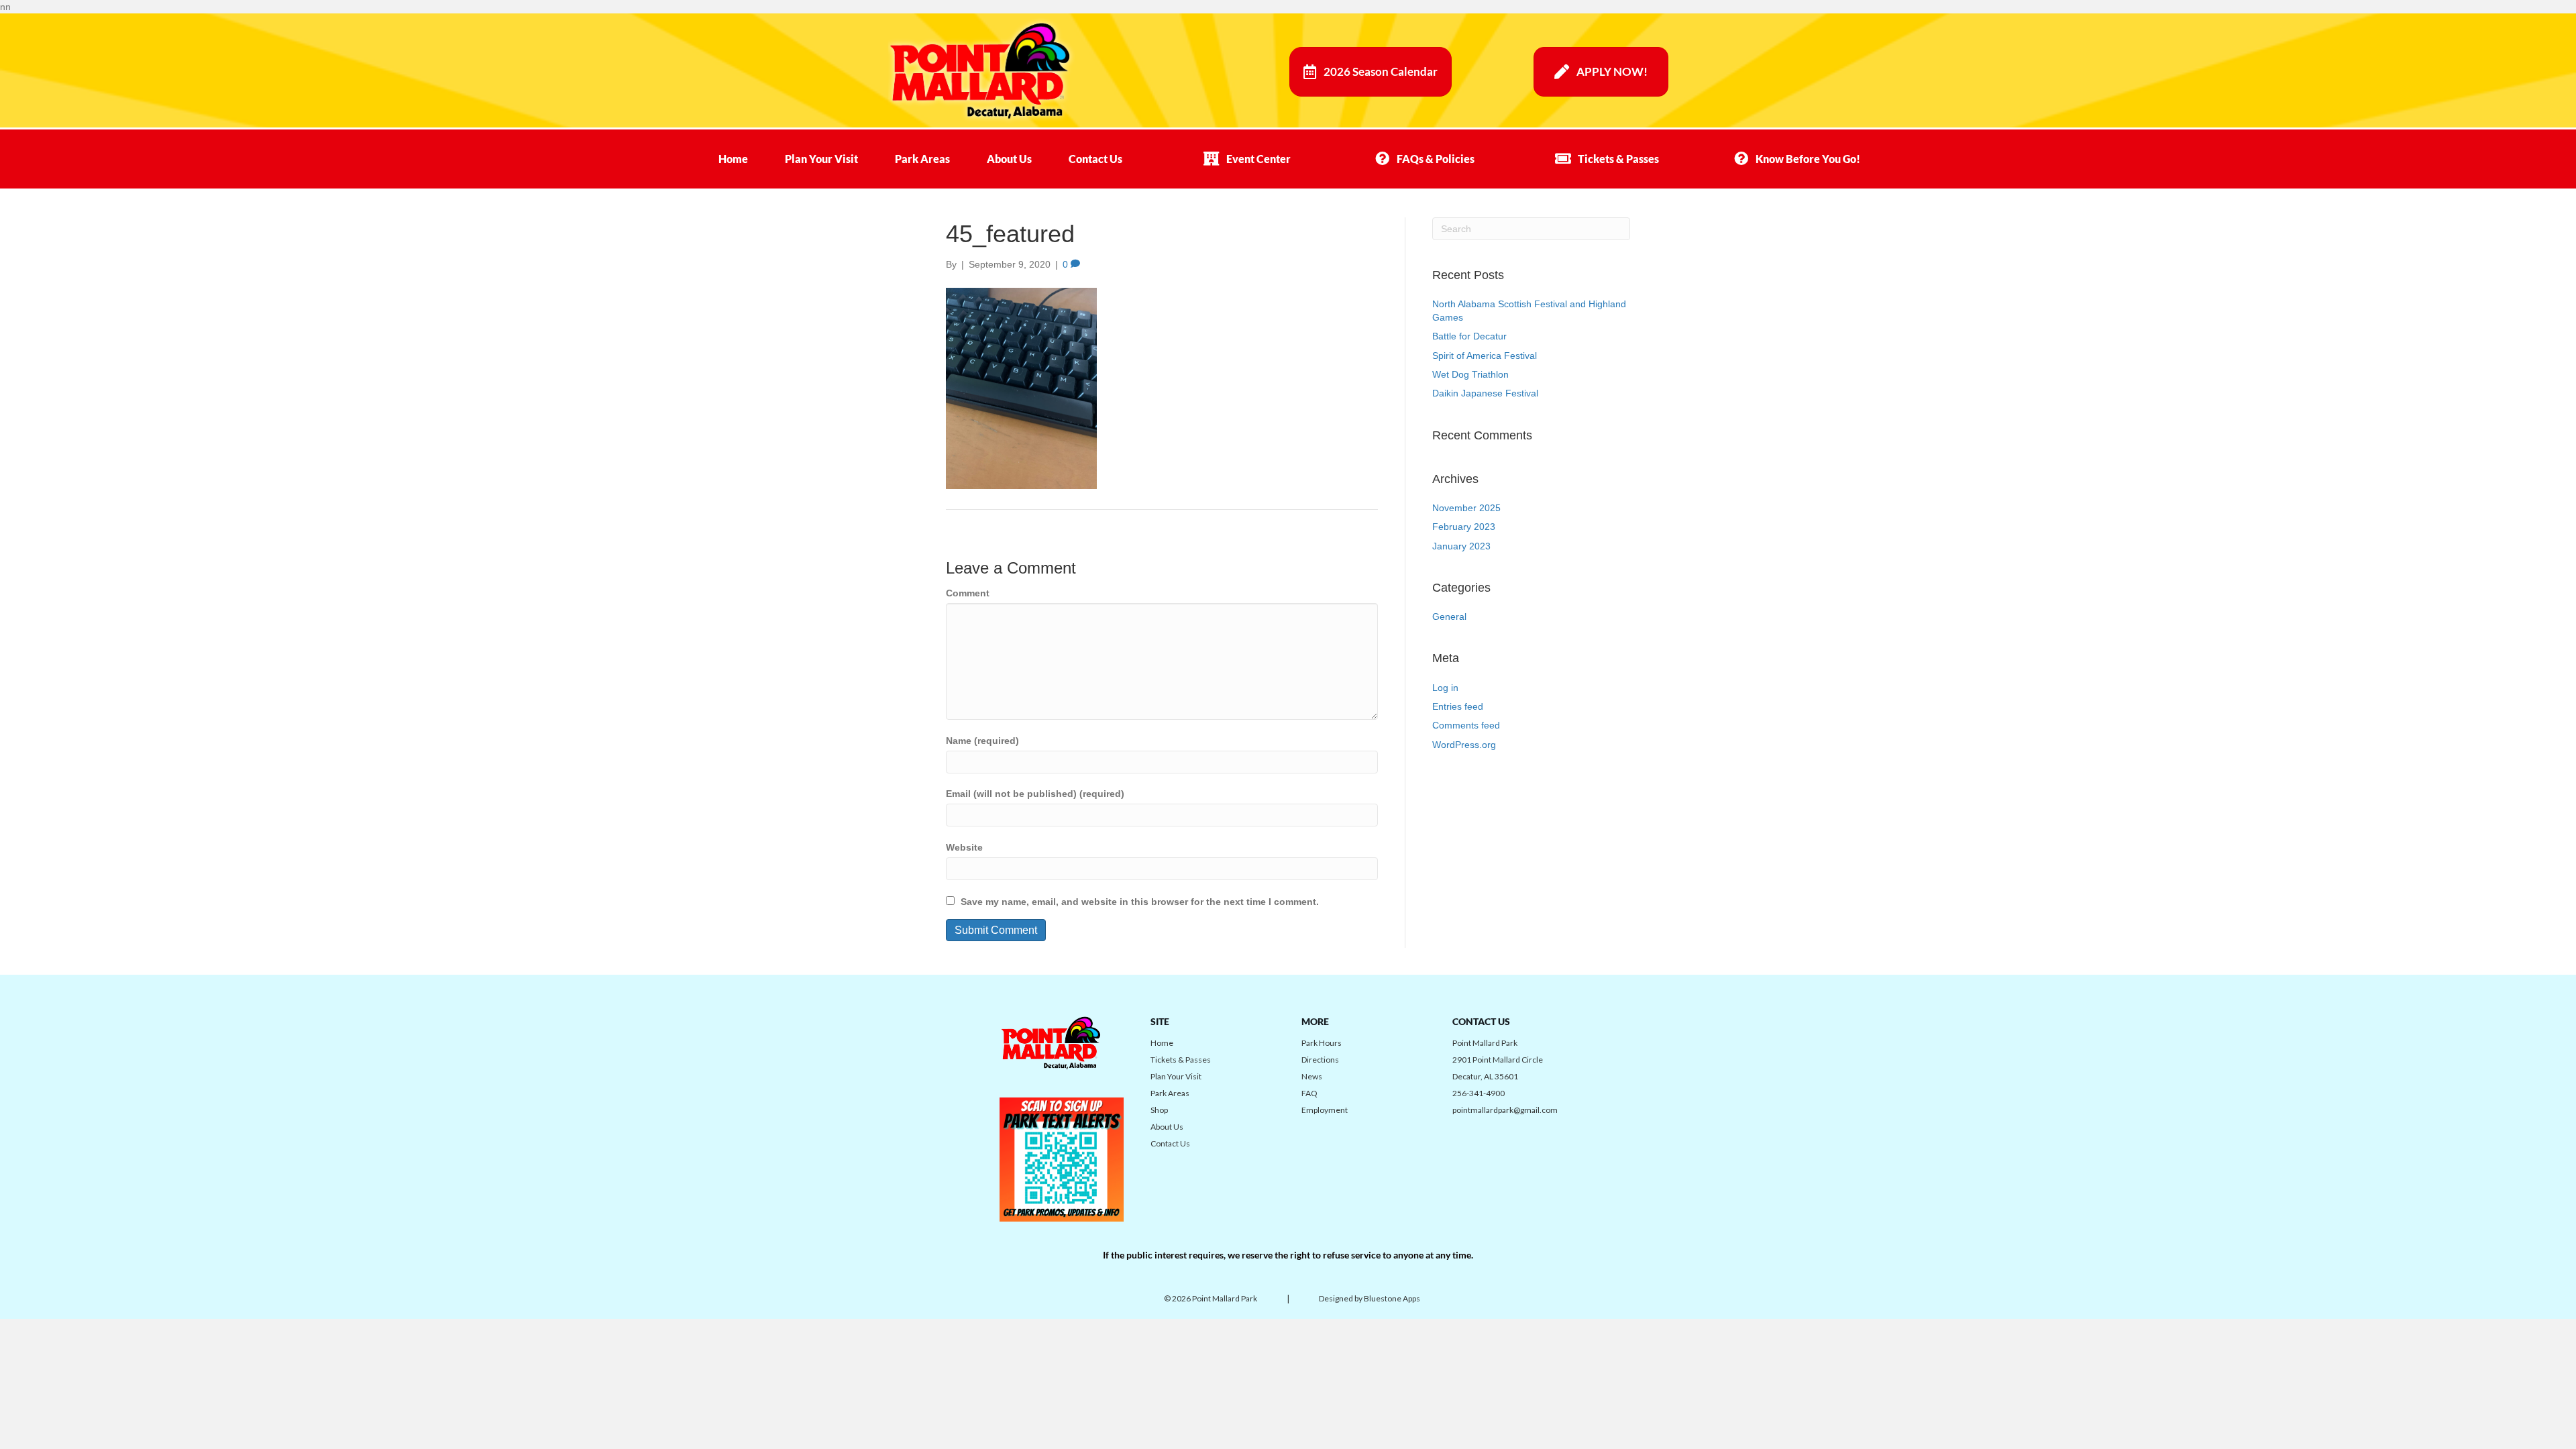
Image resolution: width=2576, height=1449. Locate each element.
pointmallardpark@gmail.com (1505, 1110)
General (1449, 616)
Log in (1445, 688)
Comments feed (1466, 725)
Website (964, 847)
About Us (1009, 159)
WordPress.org (1464, 745)
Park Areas (922, 159)
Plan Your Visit (821, 159)
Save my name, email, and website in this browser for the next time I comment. (1140, 902)
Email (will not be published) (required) (1035, 794)
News (1312, 1076)
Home (733, 159)
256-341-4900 (1479, 1093)
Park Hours (1322, 1043)
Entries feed (1458, 706)
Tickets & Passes (1181, 1060)
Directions (1320, 1060)
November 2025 (1466, 508)
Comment (968, 593)
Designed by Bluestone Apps (1370, 1298)
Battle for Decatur (1469, 336)
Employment (1325, 1110)
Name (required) (982, 741)
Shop (1159, 1110)
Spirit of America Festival (1485, 356)
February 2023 (1464, 527)
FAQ (1309, 1093)
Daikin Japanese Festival (1485, 393)
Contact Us (1095, 159)
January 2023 (1461, 546)
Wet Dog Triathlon (1470, 374)
